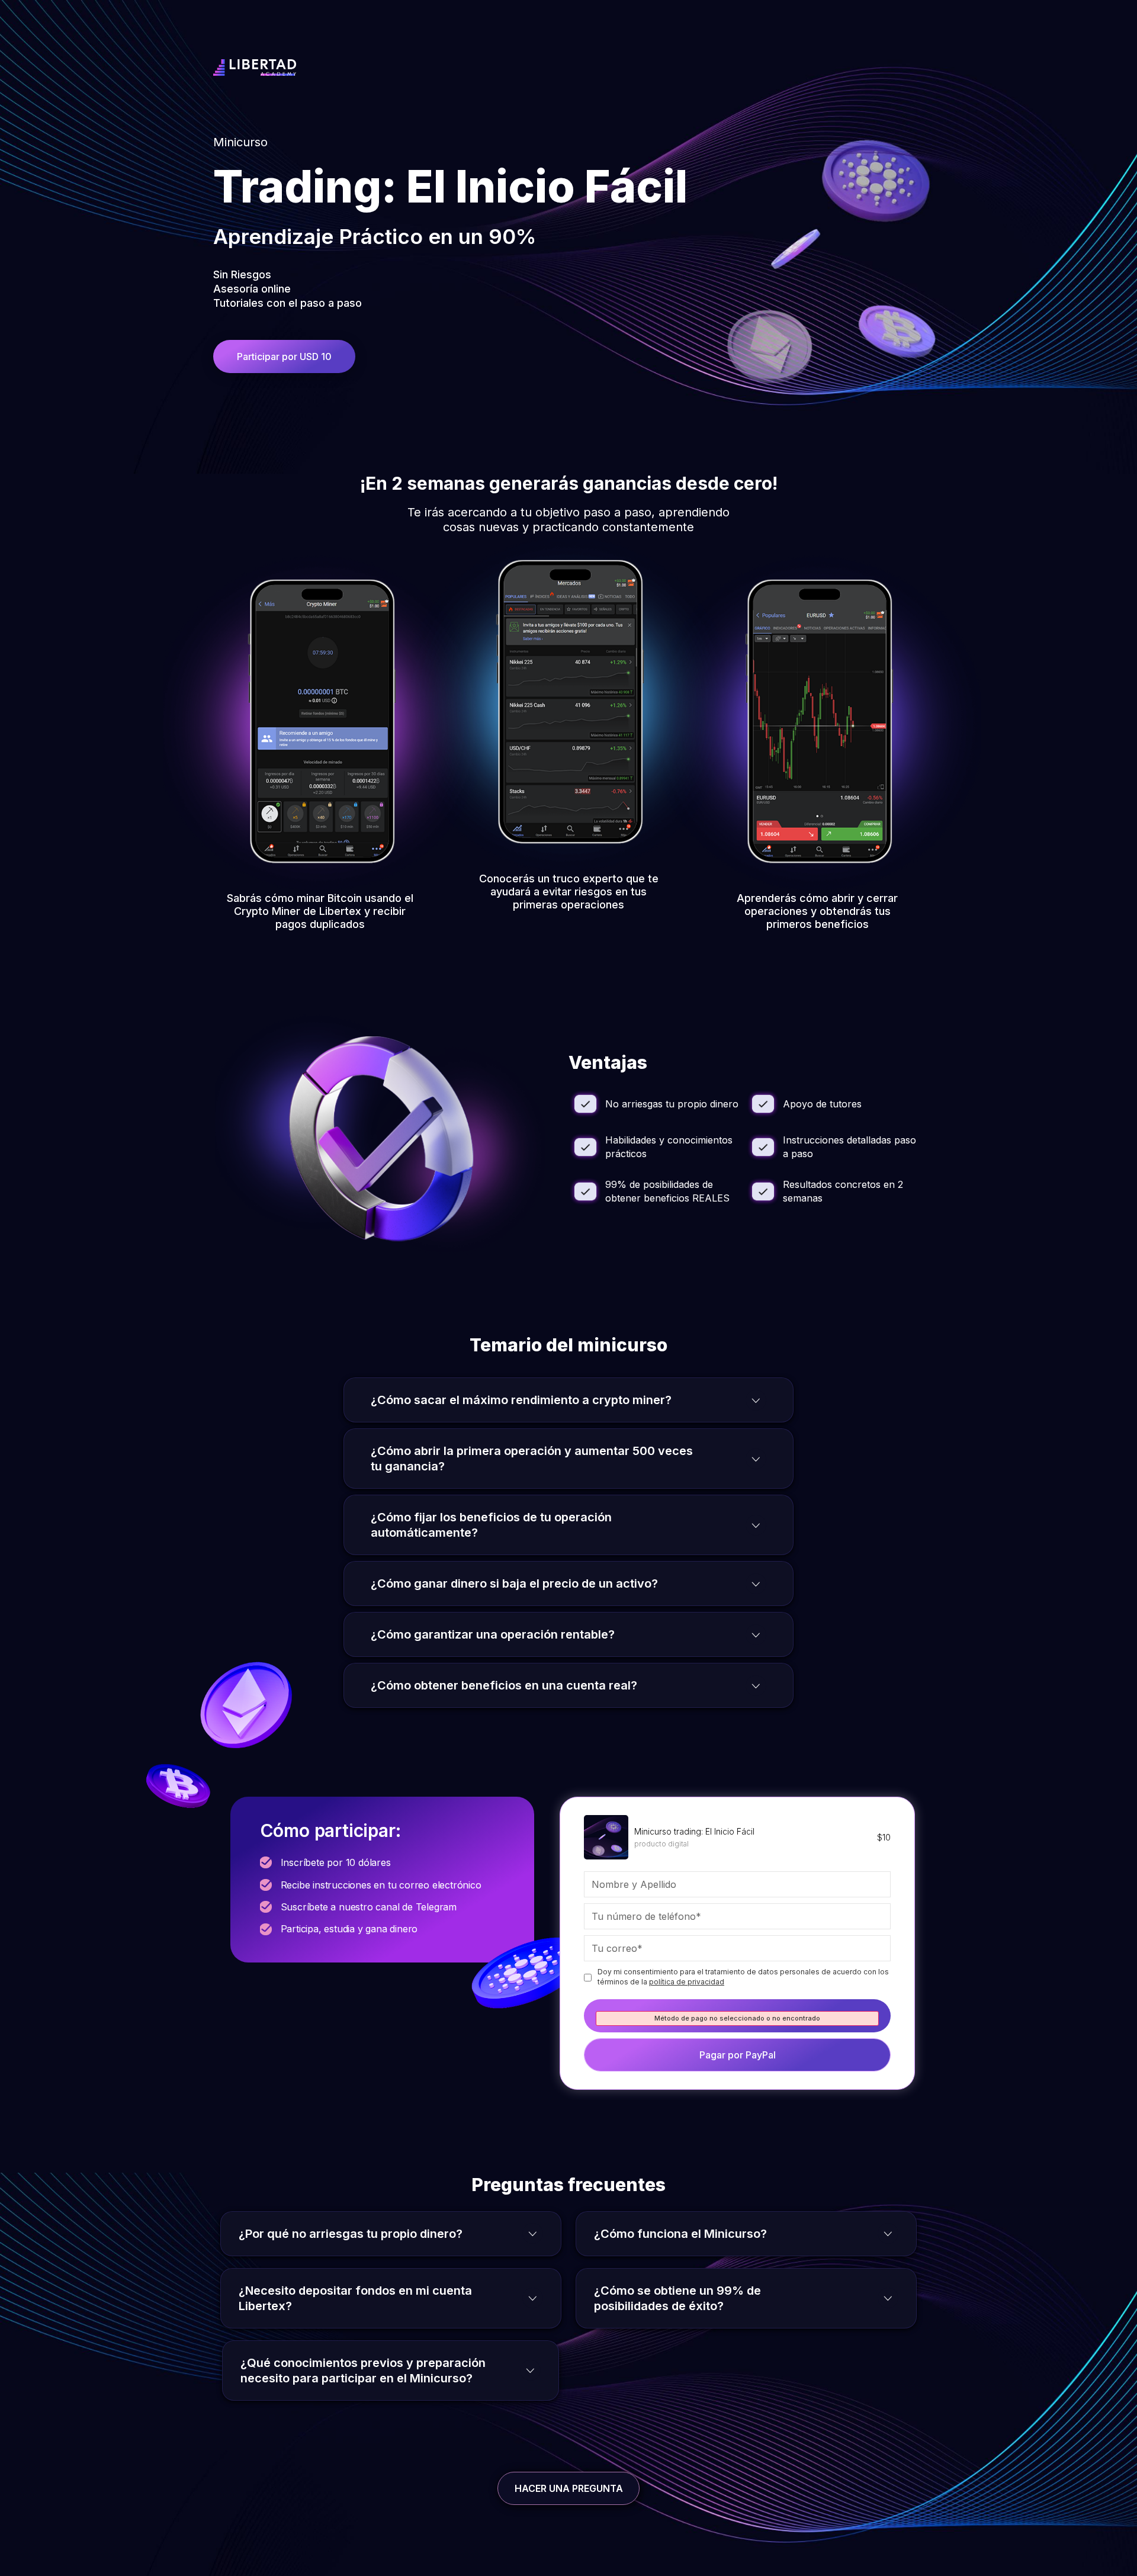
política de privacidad (687, 1982)
